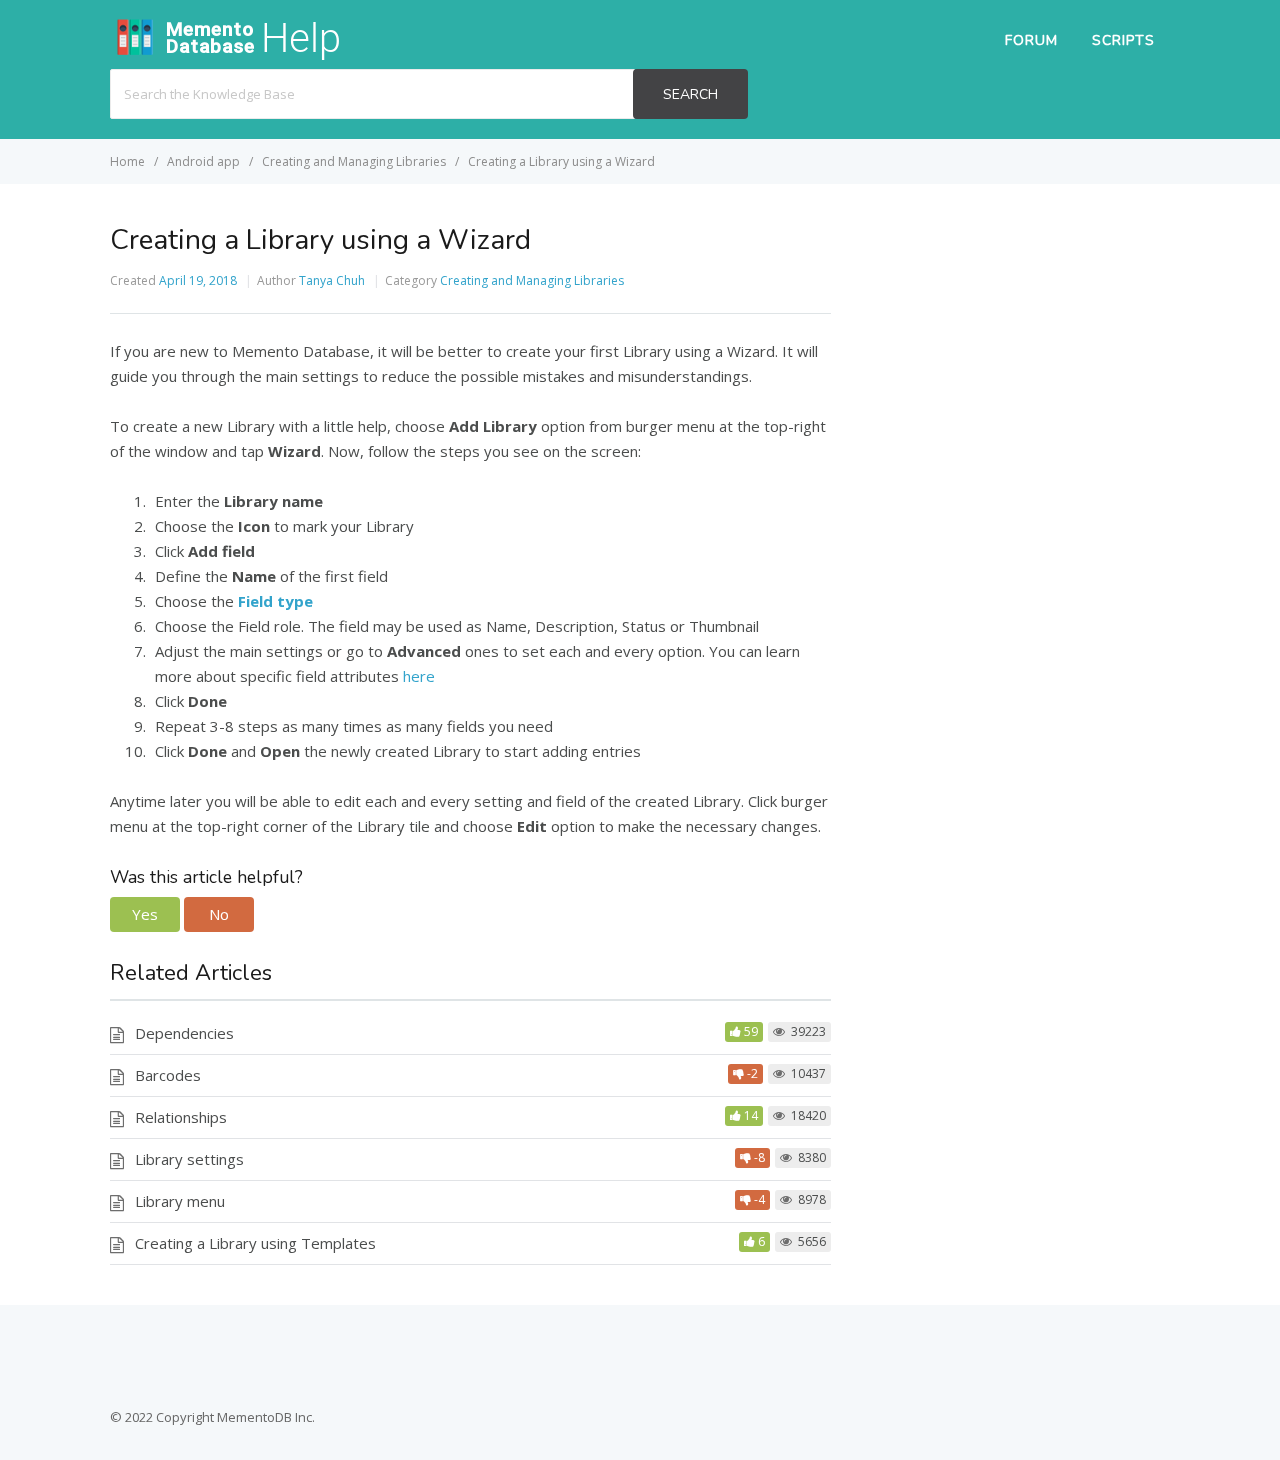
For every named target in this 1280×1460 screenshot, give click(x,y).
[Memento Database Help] (260, 56)
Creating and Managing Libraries (532, 280)
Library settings (189, 1159)
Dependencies (184, 1033)
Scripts (1123, 40)
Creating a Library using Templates (255, 1243)
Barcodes (168, 1075)
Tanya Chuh (332, 280)
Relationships (181, 1117)
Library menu (180, 1201)
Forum (1031, 40)
